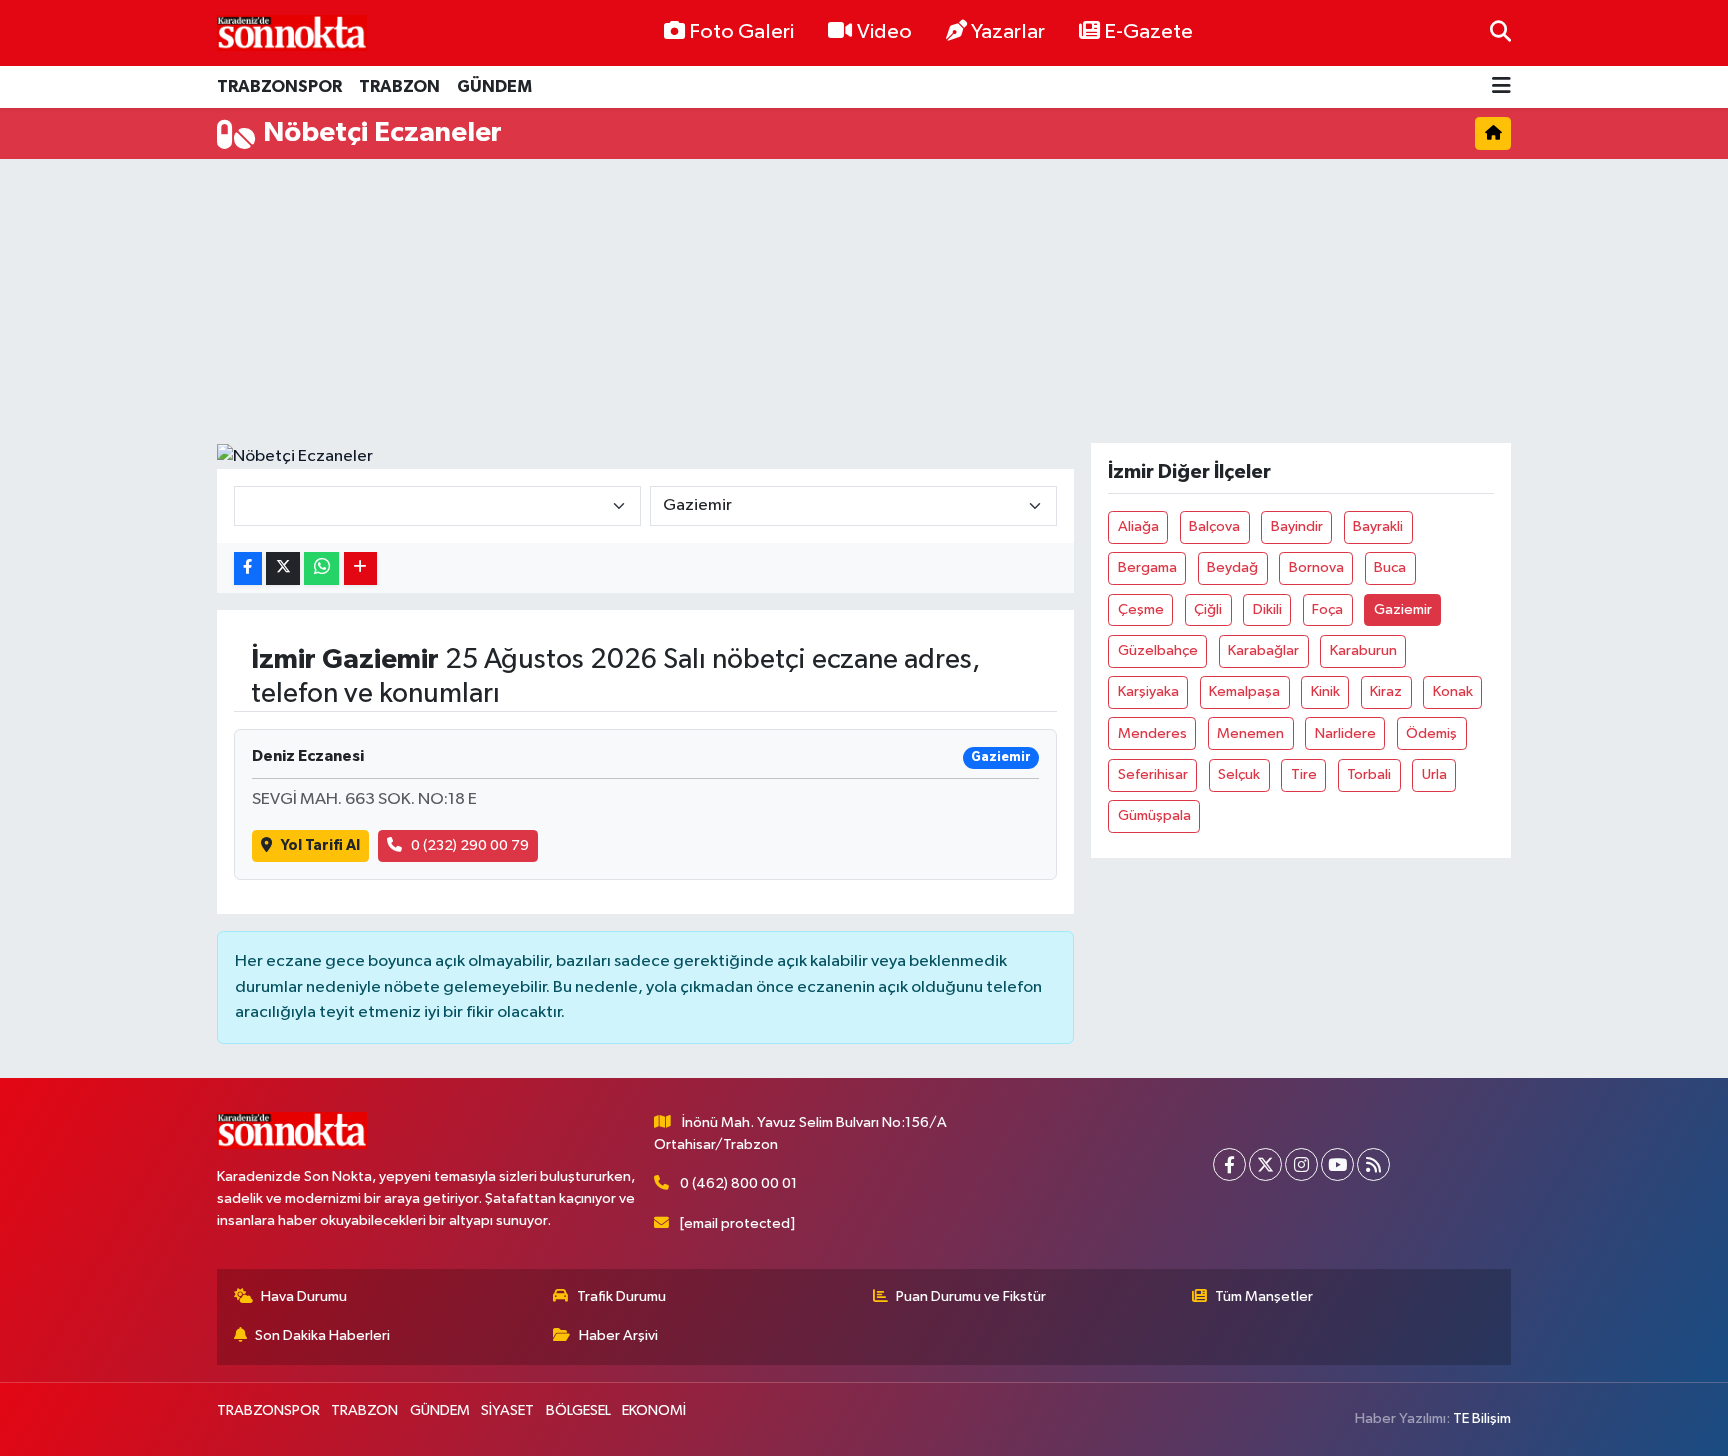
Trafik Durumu (621, 1296)
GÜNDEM (494, 86)
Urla (1434, 774)
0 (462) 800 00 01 (738, 1183)
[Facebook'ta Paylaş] (248, 568)
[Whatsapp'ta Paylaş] (321, 568)
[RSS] (1373, 1164)
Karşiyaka (1148, 691)
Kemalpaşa (1244, 691)
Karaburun (1363, 650)
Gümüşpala (1154, 815)
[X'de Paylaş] (283, 568)
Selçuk (1239, 774)
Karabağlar (1263, 650)
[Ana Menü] (1501, 87)
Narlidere (1345, 733)
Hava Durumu (304, 1296)
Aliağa (1138, 526)
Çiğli (1208, 609)
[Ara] (1500, 32)
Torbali (1369, 774)
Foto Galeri (741, 32)
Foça (1327, 609)
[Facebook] (1229, 1164)
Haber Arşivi (618, 1335)
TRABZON (399, 86)
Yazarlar (1008, 32)
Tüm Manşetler (1264, 1296)
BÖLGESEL (578, 1410)
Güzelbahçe (1158, 650)
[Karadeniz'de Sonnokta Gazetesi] (292, 32)
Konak (1453, 691)
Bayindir (1297, 526)
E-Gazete (1148, 32)
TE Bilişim (1482, 1418)
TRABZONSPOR (279, 86)
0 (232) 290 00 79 (470, 845)
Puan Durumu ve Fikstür (971, 1296)
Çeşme (1141, 609)
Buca (1390, 567)
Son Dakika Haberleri (322, 1335)
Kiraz (1386, 691)
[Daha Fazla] (360, 568)
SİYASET (507, 1410)
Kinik (1325, 691)
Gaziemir (1403, 609)
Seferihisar (1153, 774)
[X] (1265, 1164)
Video (884, 32)
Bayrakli (1378, 526)
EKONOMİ (654, 1410)
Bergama (1147, 567)
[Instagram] (1301, 1164)
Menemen (1250, 733)
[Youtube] (1337, 1164)
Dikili (1267, 609)
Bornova (1316, 567)
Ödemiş (1431, 733)
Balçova (1214, 526)
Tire (1304, 774)
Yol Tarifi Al (320, 845)
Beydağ (1232, 567)
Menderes (1152, 733)
